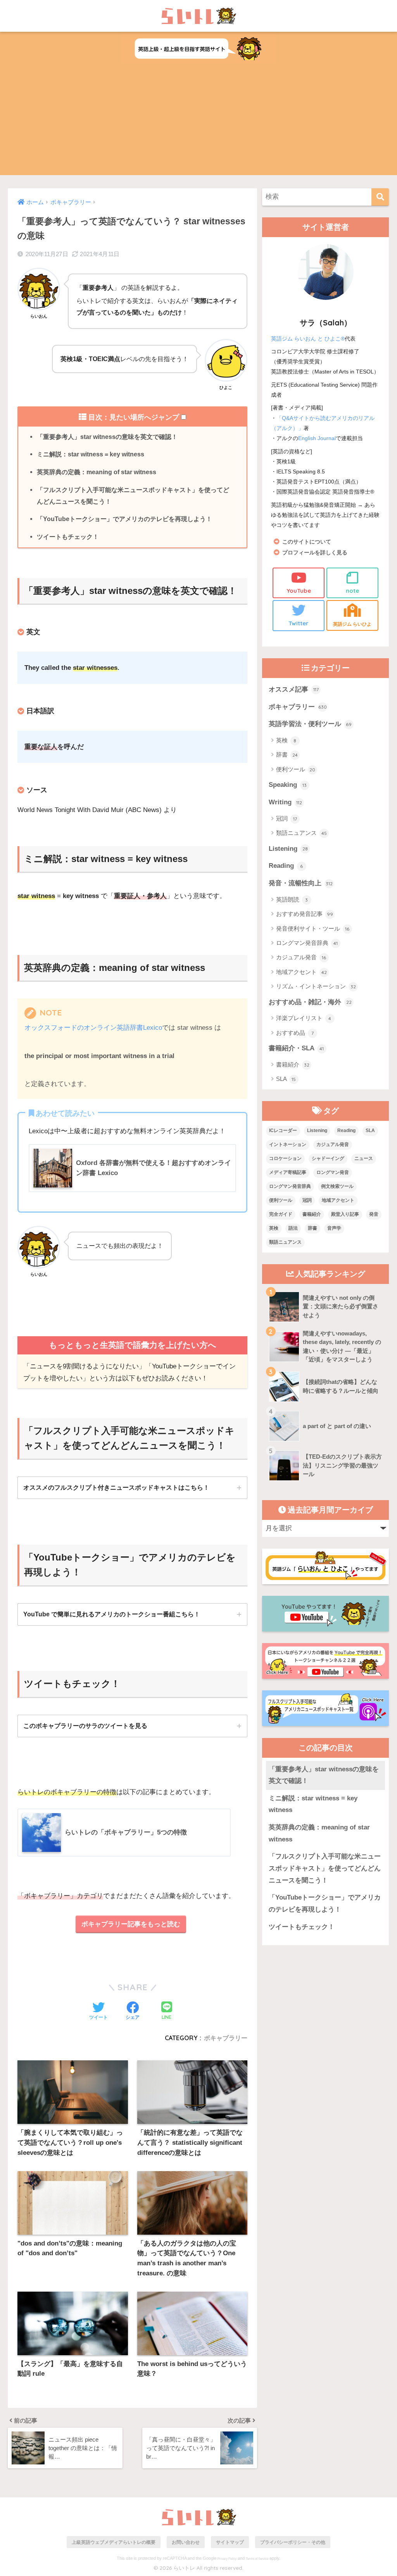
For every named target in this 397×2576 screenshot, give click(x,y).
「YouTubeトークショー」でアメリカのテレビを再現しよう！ (124, 519)
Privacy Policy (227, 2559)
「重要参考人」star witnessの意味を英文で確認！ (107, 437)
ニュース (364, 1158)
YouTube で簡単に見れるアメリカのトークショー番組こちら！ (112, 1614)
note (352, 591)
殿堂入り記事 (345, 1214)
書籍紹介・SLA (296, 1048)
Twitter (299, 623)
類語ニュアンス (301, 833)
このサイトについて (307, 542)
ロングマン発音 (333, 1172)
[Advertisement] (198, 121)
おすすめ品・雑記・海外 (310, 1002)
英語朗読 (292, 899)
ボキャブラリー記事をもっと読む (131, 1924)
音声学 (334, 1228)
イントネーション (288, 1144)
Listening (288, 849)
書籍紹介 (293, 1064)
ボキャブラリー (226, 2038)
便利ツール (296, 769)
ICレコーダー (283, 1131)
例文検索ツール (337, 1186)
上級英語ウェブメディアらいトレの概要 (114, 2542)
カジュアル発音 (301, 957)
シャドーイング (328, 1158)
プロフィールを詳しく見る (315, 553)
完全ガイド (281, 1214)
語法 (293, 1228)
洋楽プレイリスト (304, 1018)
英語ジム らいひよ (352, 624)
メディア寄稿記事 (288, 1172)
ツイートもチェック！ (68, 537)
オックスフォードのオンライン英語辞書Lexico (93, 1028)
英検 (286, 740)
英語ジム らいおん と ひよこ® (308, 339)
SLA (286, 1079)
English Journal (317, 438)
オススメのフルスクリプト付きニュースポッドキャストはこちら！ (116, 1487)
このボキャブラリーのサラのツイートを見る (85, 1726)
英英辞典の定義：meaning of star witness (97, 472)
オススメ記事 (294, 689)
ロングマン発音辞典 (307, 943)
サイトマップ (230, 2542)
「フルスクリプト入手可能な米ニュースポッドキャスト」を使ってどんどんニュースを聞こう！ (133, 496)
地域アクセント (301, 972)
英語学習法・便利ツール (310, 724)
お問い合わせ (186, 2542)
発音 (374, 1214)
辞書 (287, 755)
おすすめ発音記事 (305, 914)
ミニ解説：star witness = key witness (91, 454)
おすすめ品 (295, 1033)
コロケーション (285, 1158)
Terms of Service (257, 2559)
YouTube (299, 591)
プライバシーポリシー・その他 (293, 2542)
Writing (286, 802)
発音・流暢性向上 (301, 883)
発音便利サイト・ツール (313, 928)
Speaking (288, 785)
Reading (286, 866)
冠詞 (287, 818)
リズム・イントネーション (316, 986)
